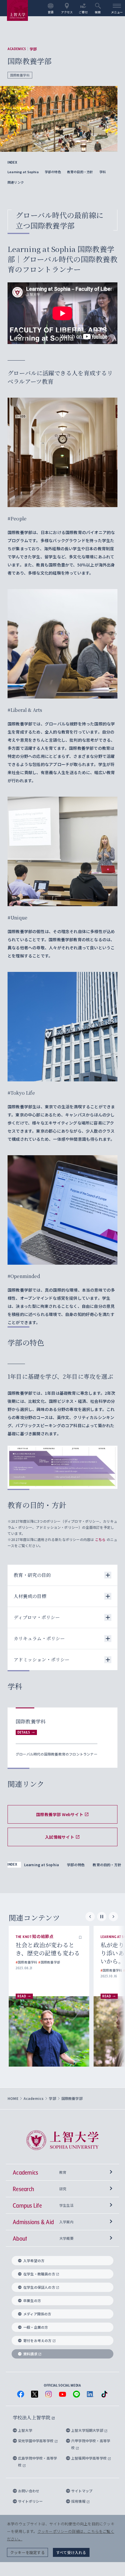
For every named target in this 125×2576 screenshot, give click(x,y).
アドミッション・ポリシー (42, 1660)
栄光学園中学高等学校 (36, 2441)
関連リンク (16, 182)
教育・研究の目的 (32, 1575)
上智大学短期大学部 (88, 2430)
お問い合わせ (29, 2491)
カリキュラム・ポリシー (39, 1638)
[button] (80, 1937)
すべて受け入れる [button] (71, 2552)
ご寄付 (83, 12)
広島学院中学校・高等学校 (37, 2461)
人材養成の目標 (30, 1596)
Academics (17, 49)
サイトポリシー (30, 2501)
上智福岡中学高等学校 (89, 2458)
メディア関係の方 (37, 2314)
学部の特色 (53, 172)
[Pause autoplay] (102, 1917)
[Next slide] (113, 1917)
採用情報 (79, 2501)
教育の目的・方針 (80, 172)
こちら (100, 1539)
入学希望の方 (34, 2260)
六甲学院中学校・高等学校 (91, 2444)
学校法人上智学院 (32, 2417)
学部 (33, 49)
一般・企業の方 (36, 2327)
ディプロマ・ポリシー (37, 1617)
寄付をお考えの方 (37, 2340)
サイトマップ (82, 2491)
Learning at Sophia (23, 172)
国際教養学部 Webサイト (60, 1814)
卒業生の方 (32, 2300)
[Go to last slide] (90, 1917)
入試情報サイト (59, 1837)
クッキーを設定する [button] (27, 2552)
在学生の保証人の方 (39, 2287)
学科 (103, 172)
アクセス (67, 12)
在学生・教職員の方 (39, 2274)
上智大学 (25, 2430)
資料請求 (30, 2354)
